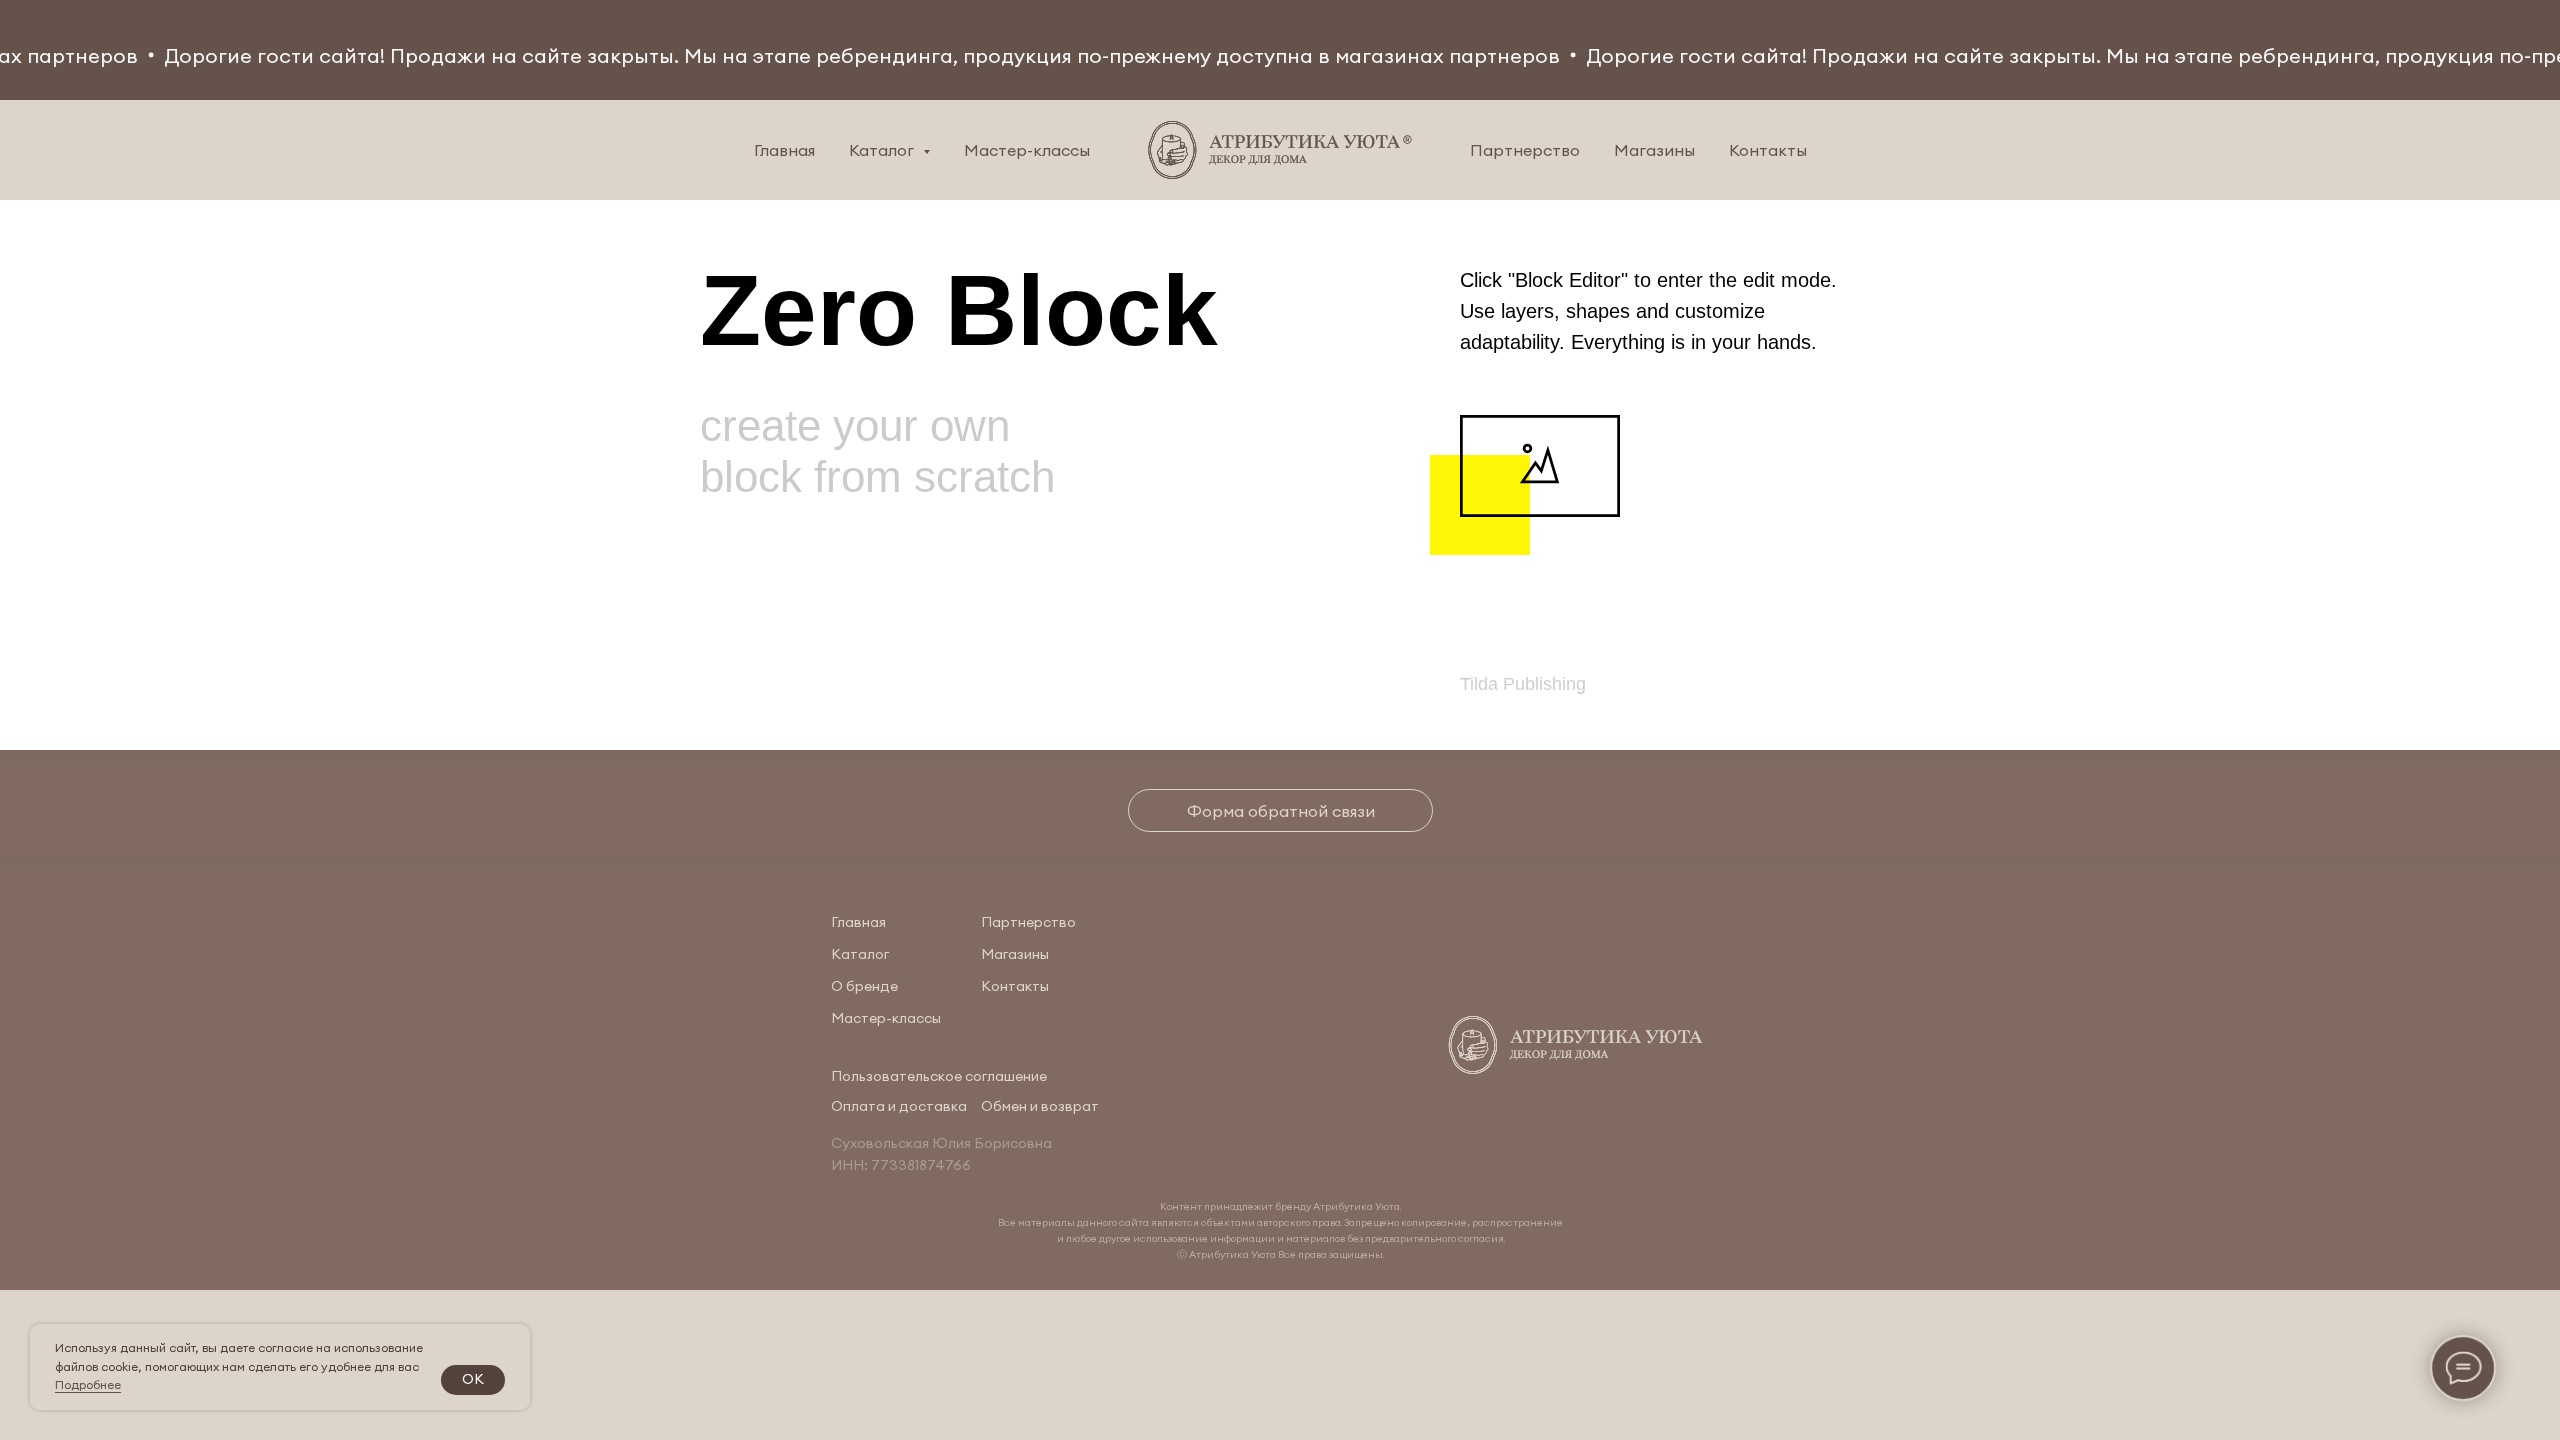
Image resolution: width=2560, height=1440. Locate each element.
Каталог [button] (883, 150)
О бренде (864, 986)
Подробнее (88, 1384)
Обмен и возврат (1040, 1106)
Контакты (1768, 150)
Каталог (860, 954)
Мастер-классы (1027, 150)
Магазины (1654, 150)
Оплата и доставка (899, 1106)
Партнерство (1525, 150)
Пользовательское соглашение (939, 1076)
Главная (784, 150)
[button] (1280, 810)
